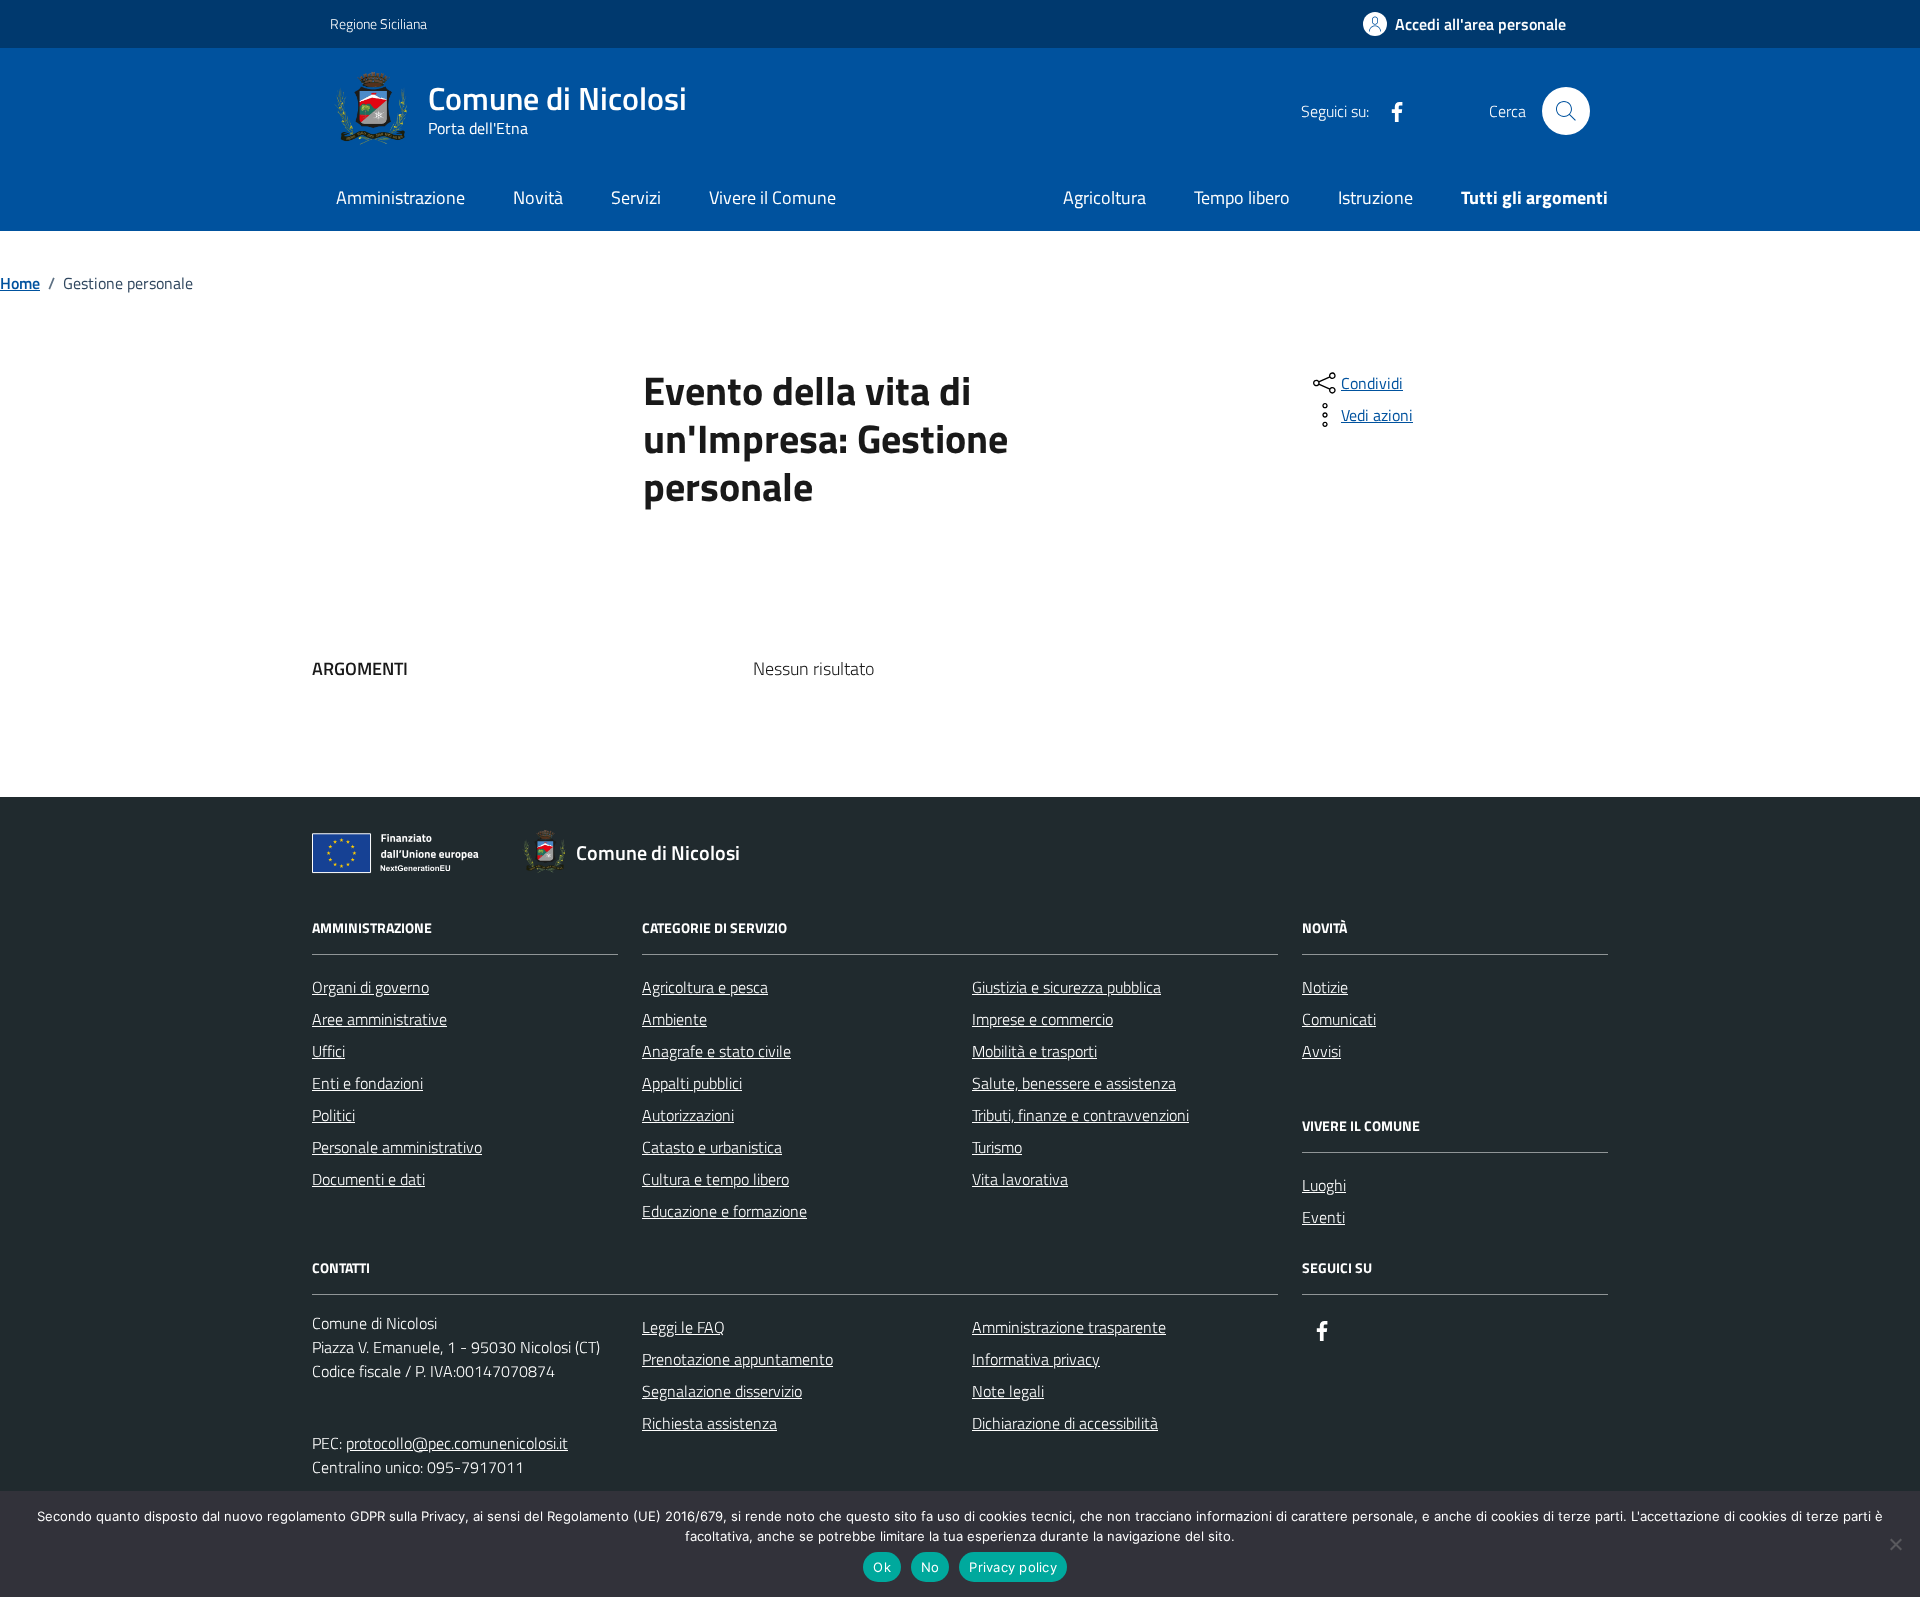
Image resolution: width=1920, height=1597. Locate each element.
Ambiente (674, 1019)
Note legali (1008, 1391)
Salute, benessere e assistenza (1074, 1083)
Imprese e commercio (1042, 1019)
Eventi (1323, 1217)
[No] (1895, 1544)
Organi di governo (370, 987)
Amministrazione (400, 197)
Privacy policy (1013, 1567)
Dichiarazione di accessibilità (1065, 1423)
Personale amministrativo (397, 1147)
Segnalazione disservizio (722, 1391)
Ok (882, 1567)
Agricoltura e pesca (705, 987)
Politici (333, 1115)
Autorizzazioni (688, 1115)
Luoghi (1324, 1185)
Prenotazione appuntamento (737, 1359)
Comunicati (1339, 1019)
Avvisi (1321, 1051)
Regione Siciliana (378, 23)
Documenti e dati (368, 1179)
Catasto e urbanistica (712, 1147)
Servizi (636, 197)
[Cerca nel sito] (1566, 111)
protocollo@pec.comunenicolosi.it (457, 1443)
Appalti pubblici (692, 1083)
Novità (538, 197)
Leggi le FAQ (683, 1327)
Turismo (997, 1147)
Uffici (328, 1051)
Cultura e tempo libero (715, 1179)
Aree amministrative (379, 1019)
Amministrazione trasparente (1069, 1327)
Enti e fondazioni (367, 1083)
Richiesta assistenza (709, 1423)
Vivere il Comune (772, 197)
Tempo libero (1242, 197)
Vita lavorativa (1020, 1179)
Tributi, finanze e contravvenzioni (1080, 1115)
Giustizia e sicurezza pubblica (1066, 987)
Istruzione (1375, 197)
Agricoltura (1104, 197)
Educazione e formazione (724, 1211)
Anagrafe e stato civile (716, 1051)
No (930, 1567)
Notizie (1325, 987)
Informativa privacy (1036, 1359)
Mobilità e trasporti (1034, 1051)
